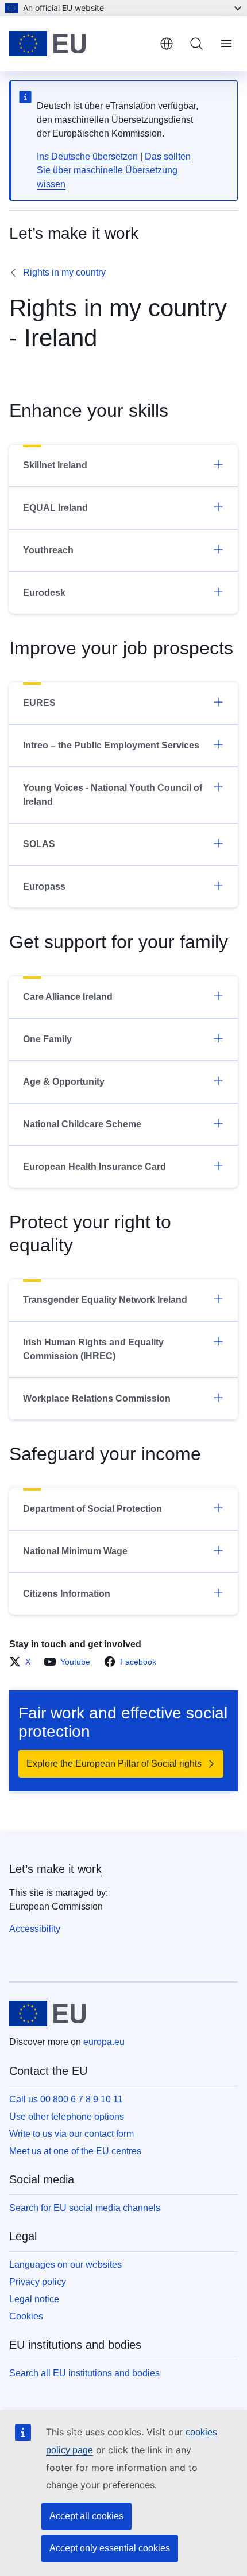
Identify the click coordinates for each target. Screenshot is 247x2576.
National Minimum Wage (75, 1551)
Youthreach (48, 550)
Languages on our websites (65, 2265)
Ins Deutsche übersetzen (87, 156)
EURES (39, 703)
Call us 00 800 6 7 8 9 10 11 (66, 2099)
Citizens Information (67, 1594)
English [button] (167, 44)
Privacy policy (38, 2282)
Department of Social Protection (92, 1509)
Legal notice (34, 2299)
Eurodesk (44, 593)
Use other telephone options (67, 2117)
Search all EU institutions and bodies (84, 2373)
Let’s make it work (55, 1869)
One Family (47, 1039)
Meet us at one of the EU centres (75, 2151)
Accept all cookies (86, 2516)
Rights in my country (64, 272)
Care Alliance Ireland (68, 997)
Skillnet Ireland (55, 465)
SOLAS (39, 844)
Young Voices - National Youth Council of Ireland (113, 795)
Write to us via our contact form (72, 2134)
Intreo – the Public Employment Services (111, 745)
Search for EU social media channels (85, 2208)
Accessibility (35, 1929)
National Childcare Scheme (82, 1124)
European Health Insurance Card (94, 1167)
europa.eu (104, 2042)
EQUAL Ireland (55, 508)
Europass (44, 887)
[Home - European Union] (80, 44)
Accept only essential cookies (110, 2548)
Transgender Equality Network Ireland (105, 1300)
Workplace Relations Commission (97, 1398)
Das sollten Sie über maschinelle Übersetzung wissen (114, 170)
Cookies (26, 2316)
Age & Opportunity (64, 1082)
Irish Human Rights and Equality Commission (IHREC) (93, 1349)
